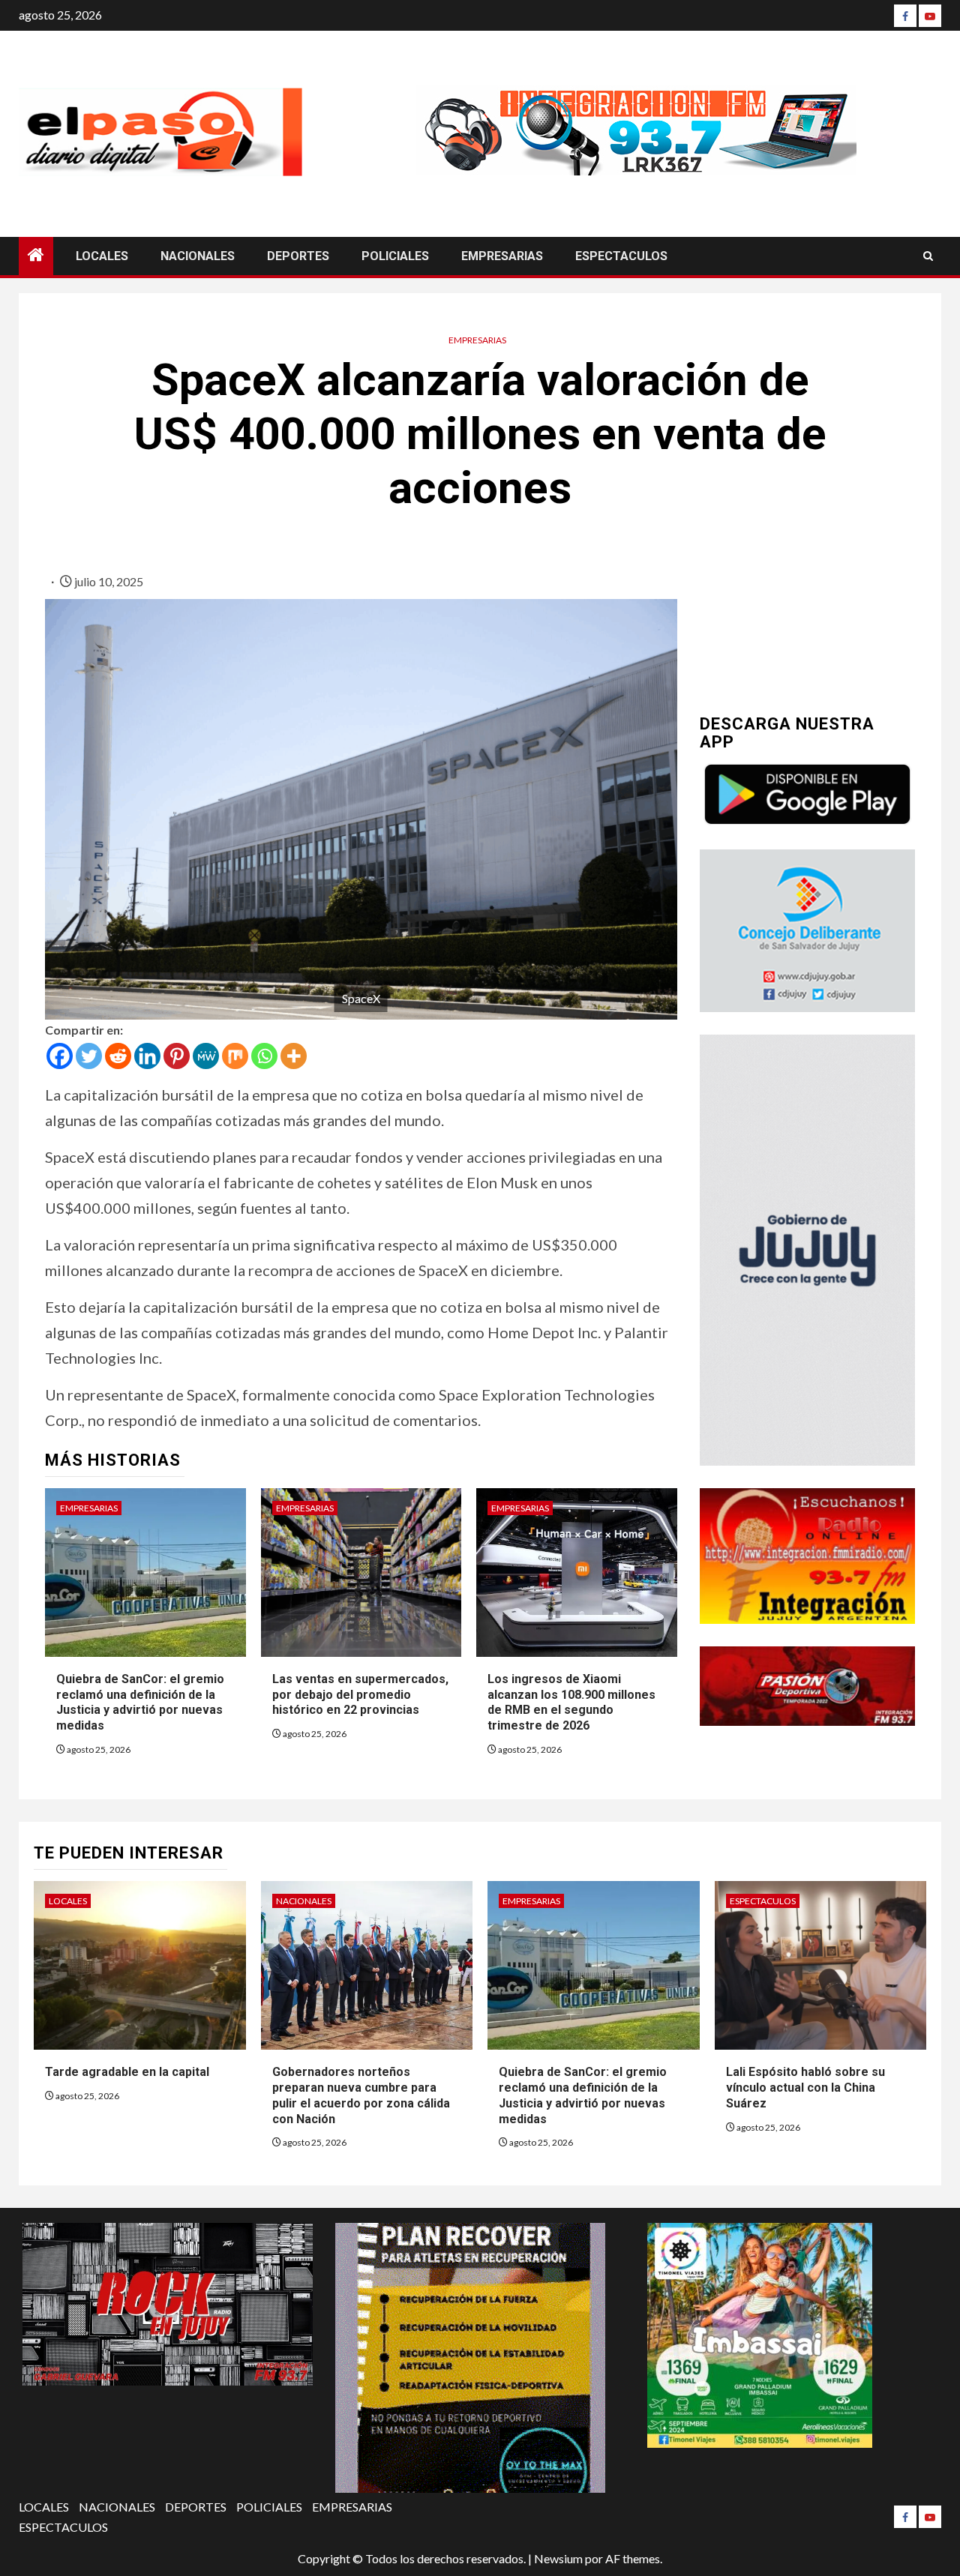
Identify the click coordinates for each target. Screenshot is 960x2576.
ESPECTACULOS (621, 256)
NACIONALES (198, 256)
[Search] (928, 256)
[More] (294, 1056)
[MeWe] (206, 1056)
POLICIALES (395, 256)
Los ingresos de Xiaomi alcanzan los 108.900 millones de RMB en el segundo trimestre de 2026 (571, 1702)
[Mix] (235, 1056)
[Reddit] (118, 1056)
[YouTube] (930, 16)
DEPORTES (298, 256)
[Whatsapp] (264, 1056)
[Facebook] (905, 16)
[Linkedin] (147, 1056)
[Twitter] (89, 1056)
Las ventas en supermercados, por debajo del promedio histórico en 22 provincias (360, 1695)
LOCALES (102, 256)
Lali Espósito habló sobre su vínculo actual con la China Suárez (805, 2088)
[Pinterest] (177, 1056)
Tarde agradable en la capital (129, 2072)
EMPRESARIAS (502, 256)
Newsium (558, 2558)
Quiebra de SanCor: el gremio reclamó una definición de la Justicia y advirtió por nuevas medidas (140, 1702)
